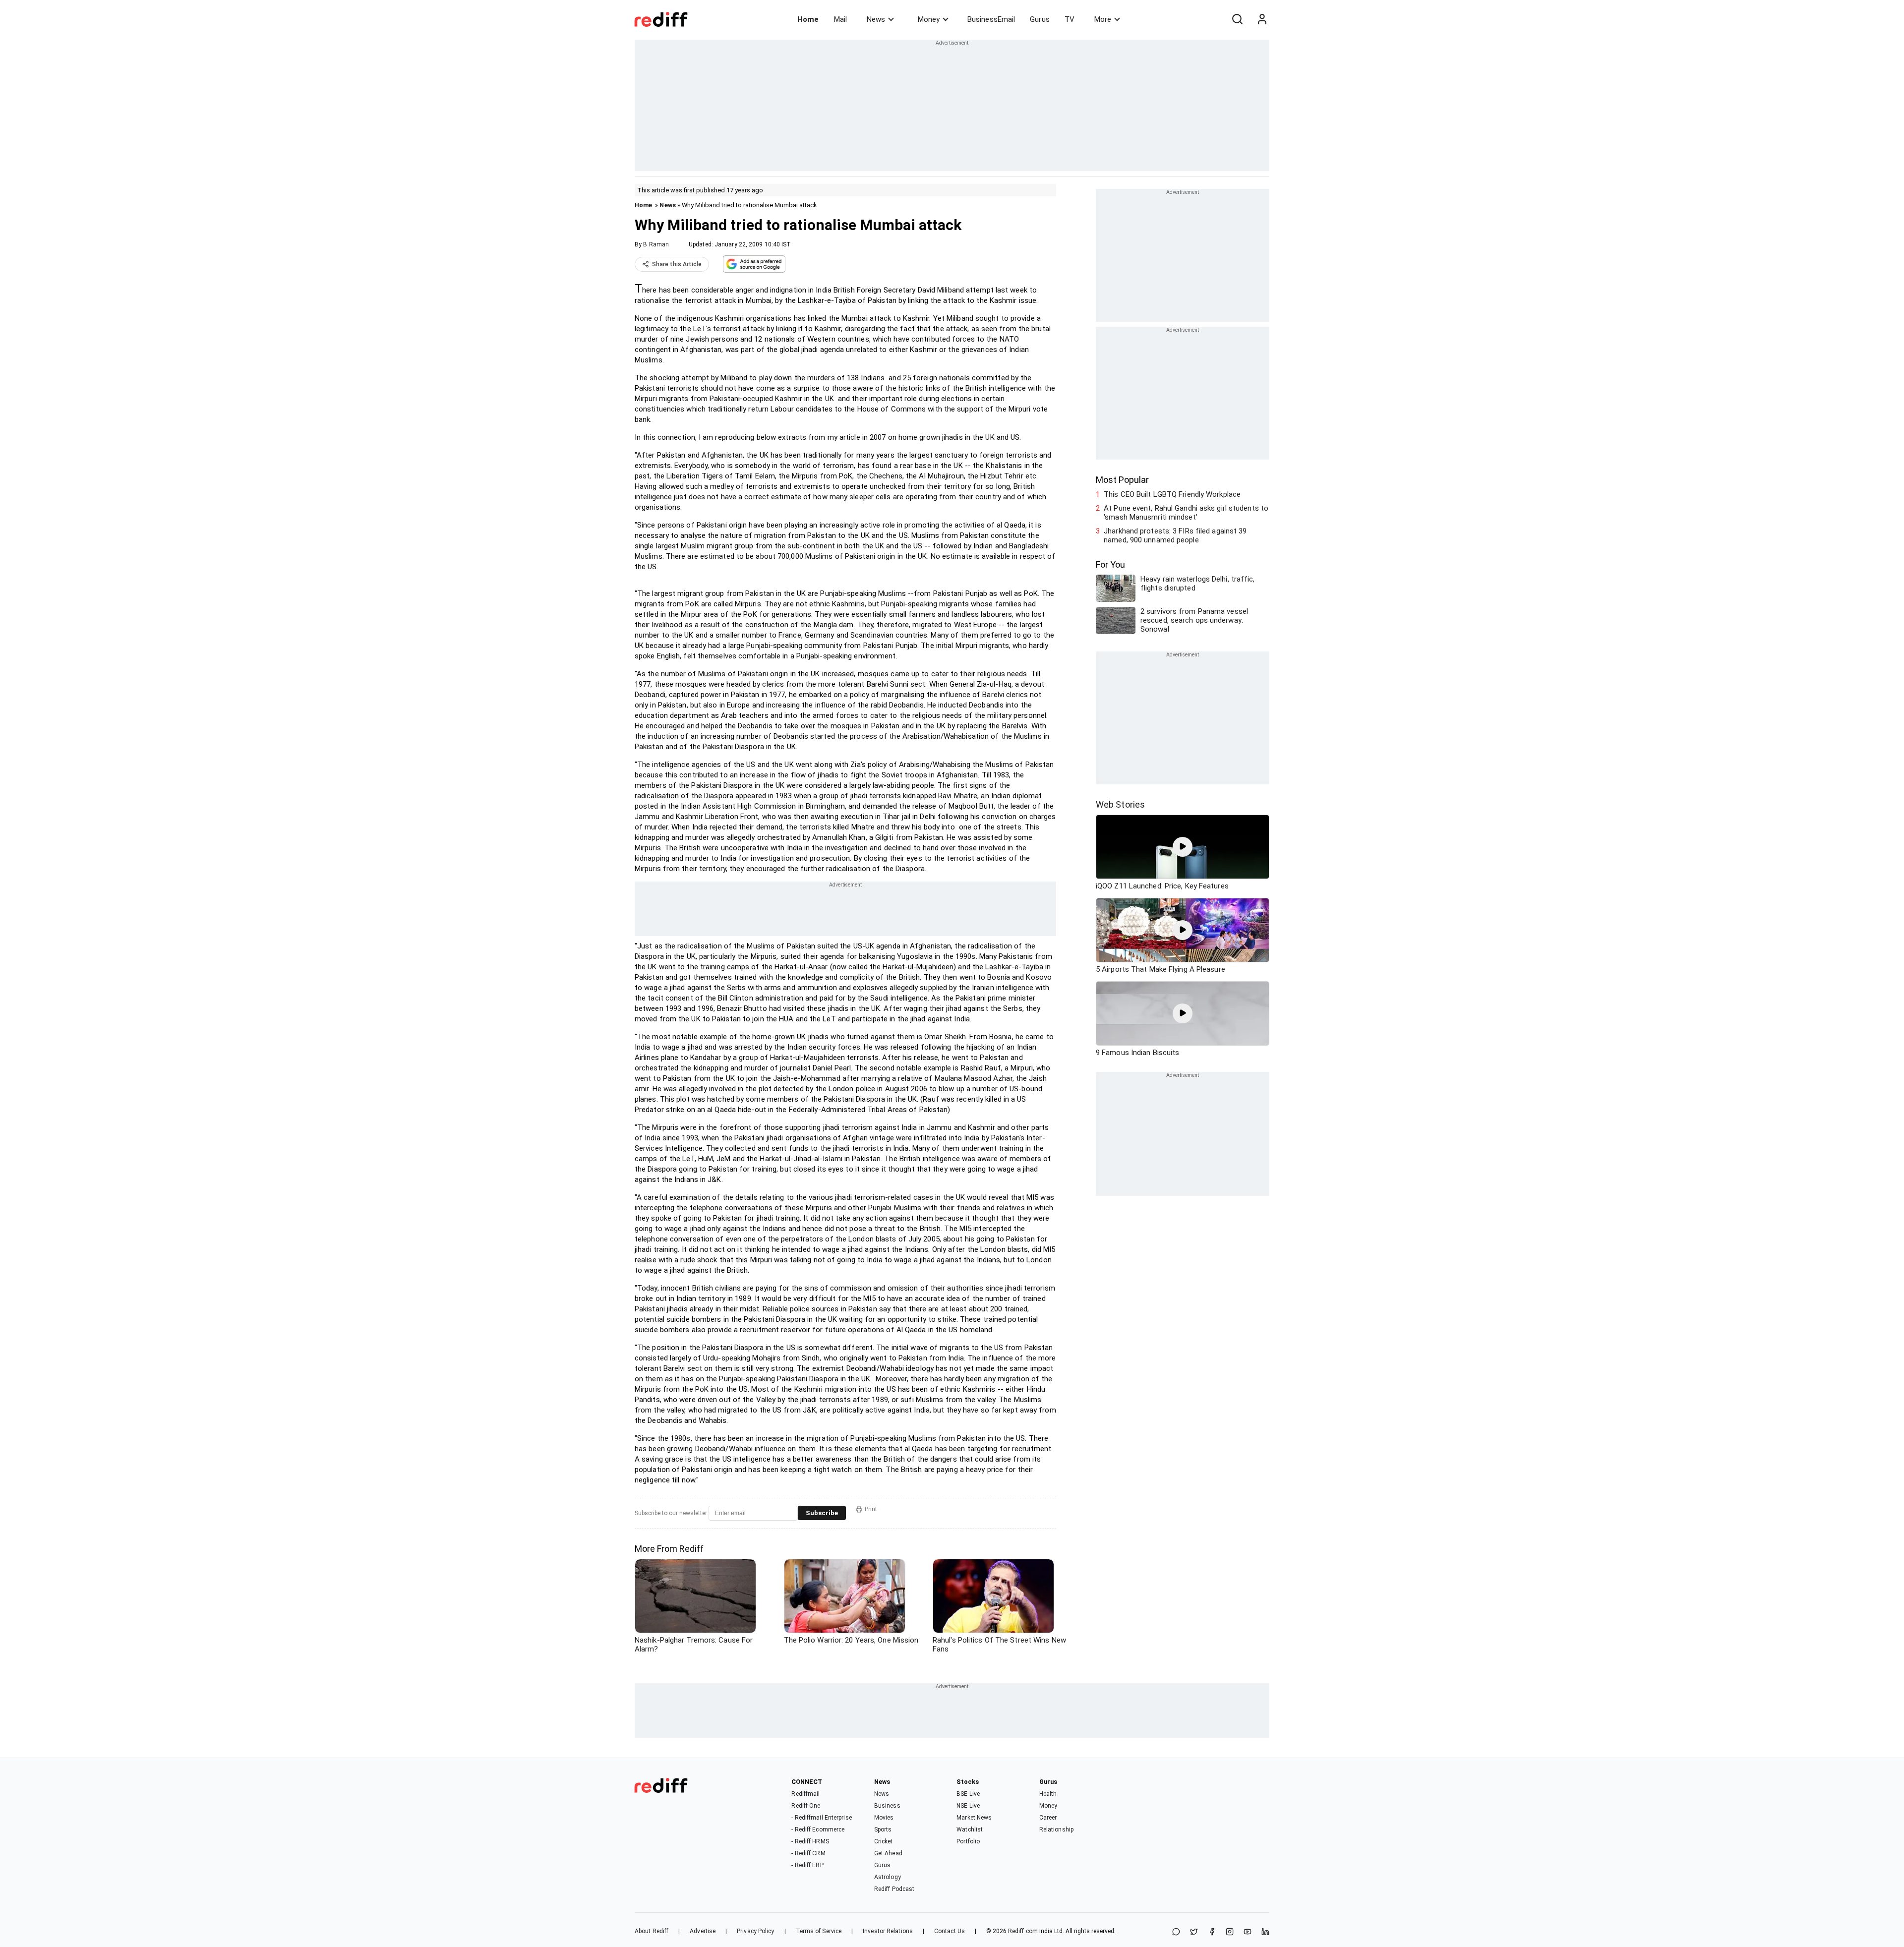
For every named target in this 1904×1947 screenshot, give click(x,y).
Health (1048, 1794)
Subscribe (822, 1513)
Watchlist (970, 1829)
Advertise (703, 1931)
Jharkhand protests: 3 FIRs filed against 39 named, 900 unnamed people (1175, 535)
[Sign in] (1262, 19)
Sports (883, 1829)
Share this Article (677, 264)
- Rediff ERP (807, 1865)
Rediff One (806, 1806)
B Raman (656, 244)
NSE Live (968, 1806)
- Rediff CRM (808, 1853)
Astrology (888, 1877)
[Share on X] (1194, 1932)
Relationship (1056, 1829)
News (876, 19)
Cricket (884, 1841)
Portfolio (968, 1841)
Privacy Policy (755, 1931)
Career (1048, 1818)
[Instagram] (1230, 1932)
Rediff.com (1023, 1931)
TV (1070, 19)
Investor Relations (888, 1931)
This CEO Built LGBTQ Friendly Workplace (1172, 494)
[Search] (1237, 19)
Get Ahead (888, 1853)
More (1103, 19)
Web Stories (1120, 804)
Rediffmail (805, 1794)
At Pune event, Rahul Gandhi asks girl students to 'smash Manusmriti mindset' (1186, 513)
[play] (1183, 847)
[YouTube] (1248, 1932)
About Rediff (652, 1931)
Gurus (1040, 19)
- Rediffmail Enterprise (821, 1818)
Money (929, 19)
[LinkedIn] (1265, 1932)
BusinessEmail (991, 19)
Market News (974, 1818)
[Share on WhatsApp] (1176, 1932)
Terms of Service (819, 1931)
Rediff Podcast (894, 1889)
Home (808, 19)
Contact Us (950, 1931)
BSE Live (968, 1794)
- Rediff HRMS (810, 1841)
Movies (884, 1818)
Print (871, 1509)
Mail (840, 19)
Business (887, 1806)
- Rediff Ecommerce (818, 1829)
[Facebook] (1212, 1932)
